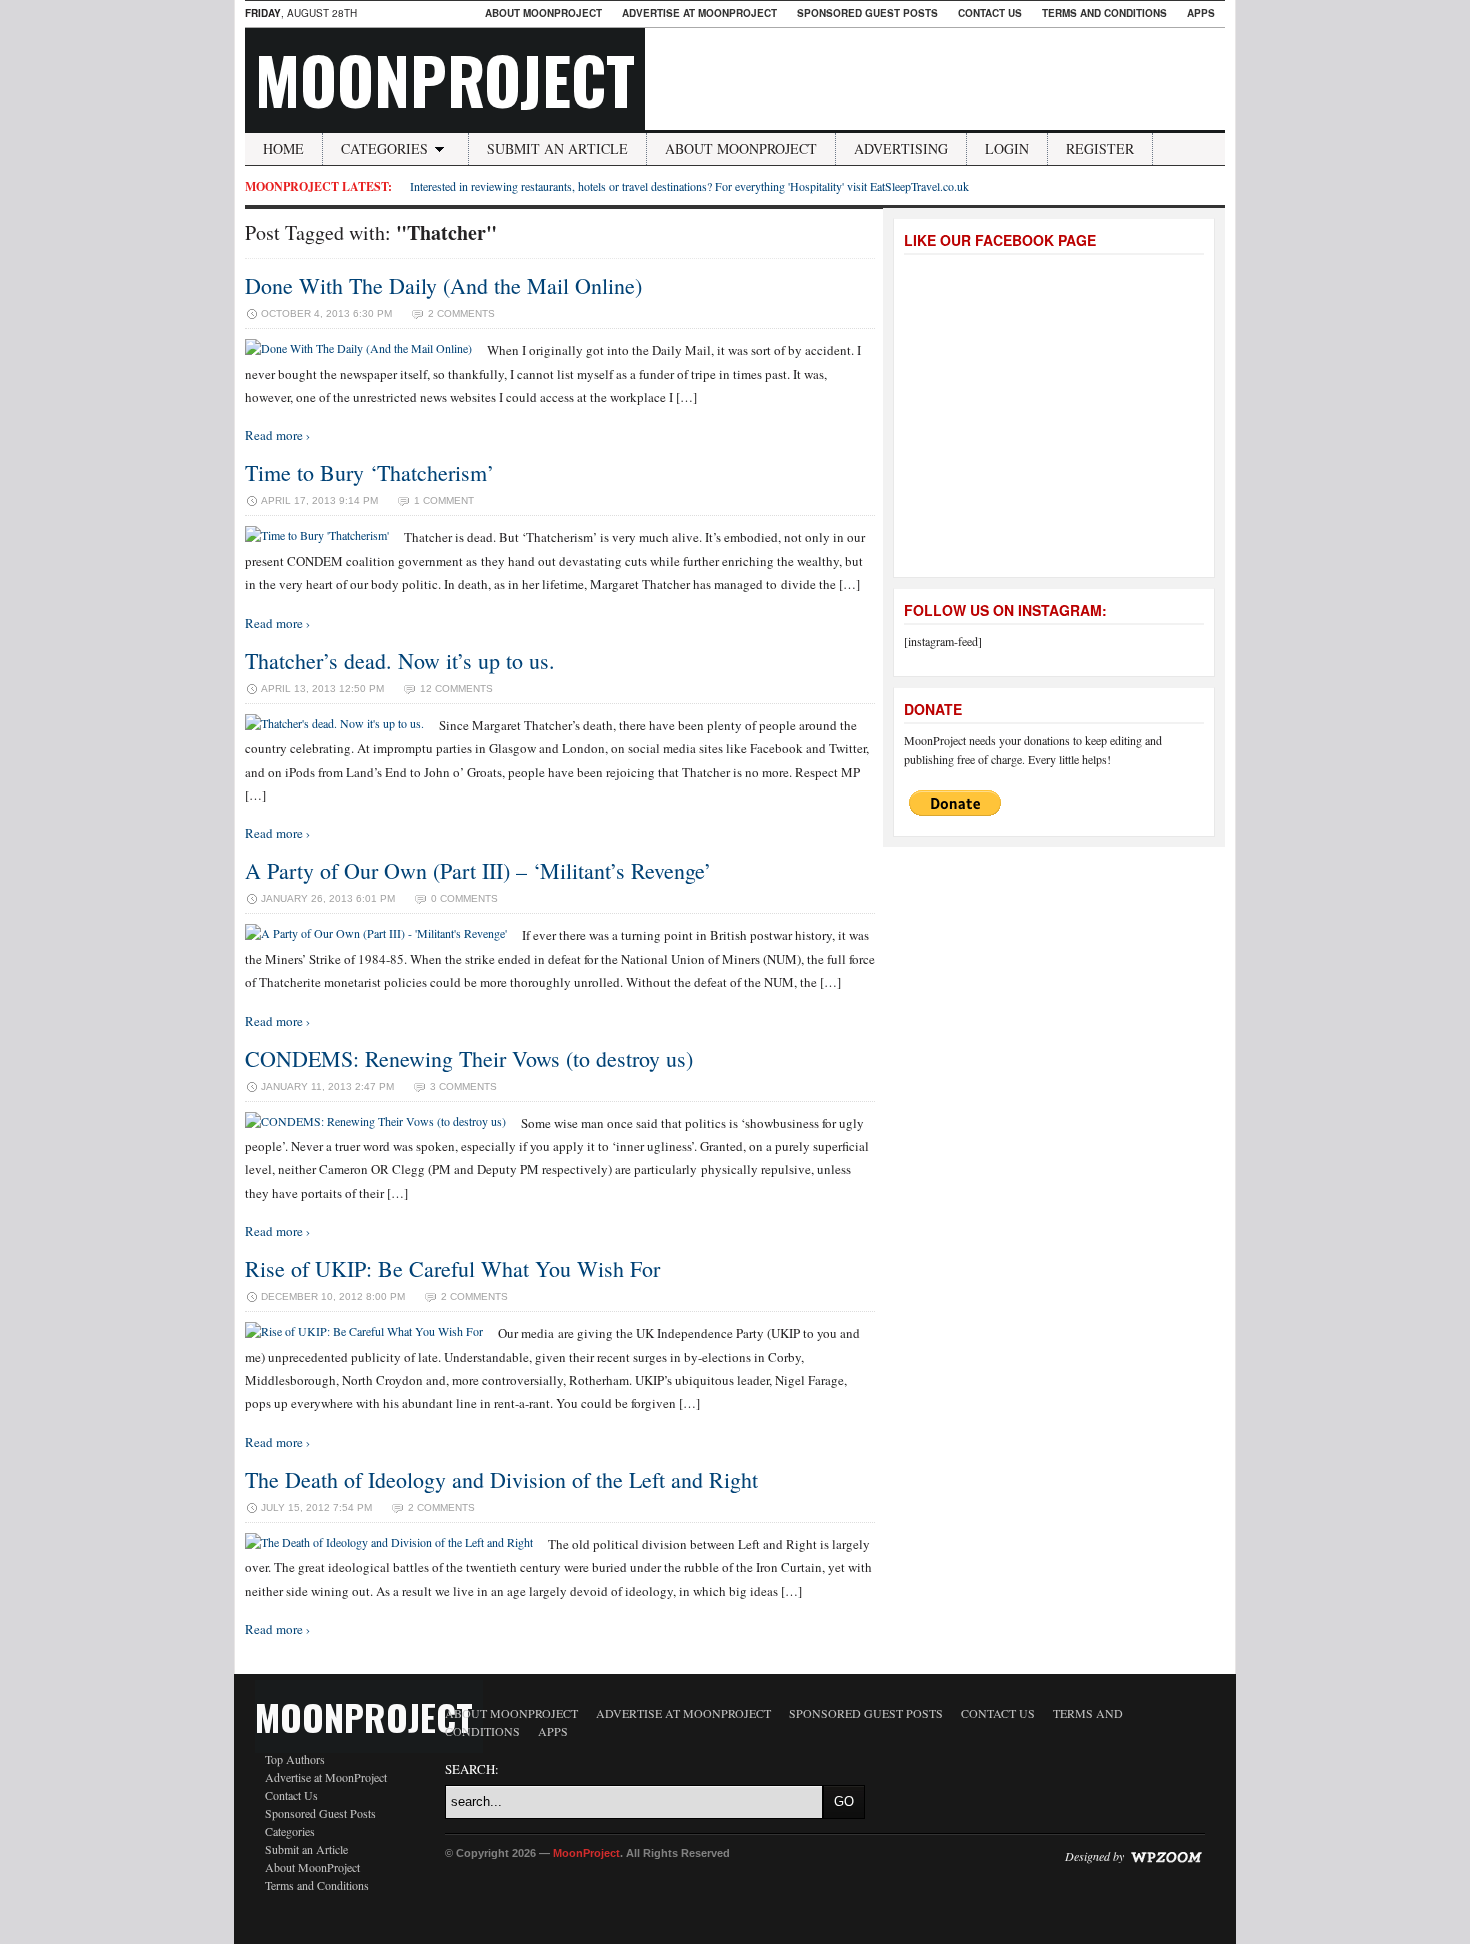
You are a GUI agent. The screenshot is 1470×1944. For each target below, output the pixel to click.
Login (1007, 148)
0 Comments (464, 898)
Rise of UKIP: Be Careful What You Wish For (452, 1268)
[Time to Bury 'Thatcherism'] (317, 535)
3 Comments (463, 1086)
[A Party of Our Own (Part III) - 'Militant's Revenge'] (376, 933)
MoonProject (445, 79)
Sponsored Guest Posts (867, 13)
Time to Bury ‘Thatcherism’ (369, 472)
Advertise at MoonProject (699, 13)
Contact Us (990, 13)
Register (1100, 148)
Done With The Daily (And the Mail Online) (443, 285)
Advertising (901, 148)
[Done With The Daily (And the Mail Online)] (358, 348)
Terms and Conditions (1104, 13)
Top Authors (295, 1759)
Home (283, 148)
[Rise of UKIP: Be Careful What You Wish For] (364, 1331)
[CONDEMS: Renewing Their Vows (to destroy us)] (375, 1121)
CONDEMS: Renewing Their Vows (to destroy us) (469, 1058)
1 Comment (444, 500)
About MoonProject (543, 13)
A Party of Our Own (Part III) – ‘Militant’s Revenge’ (478, 870)
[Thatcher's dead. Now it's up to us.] (334, 723)
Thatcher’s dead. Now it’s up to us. (400, 660)
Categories (384, 148)
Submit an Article (557, 148)
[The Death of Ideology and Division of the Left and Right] (389, 1542)
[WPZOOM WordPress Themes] (1166, 1856)
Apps (1201, 13)
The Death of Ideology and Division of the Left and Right (501, 1479)
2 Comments (461, 313)
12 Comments (456, 688)
